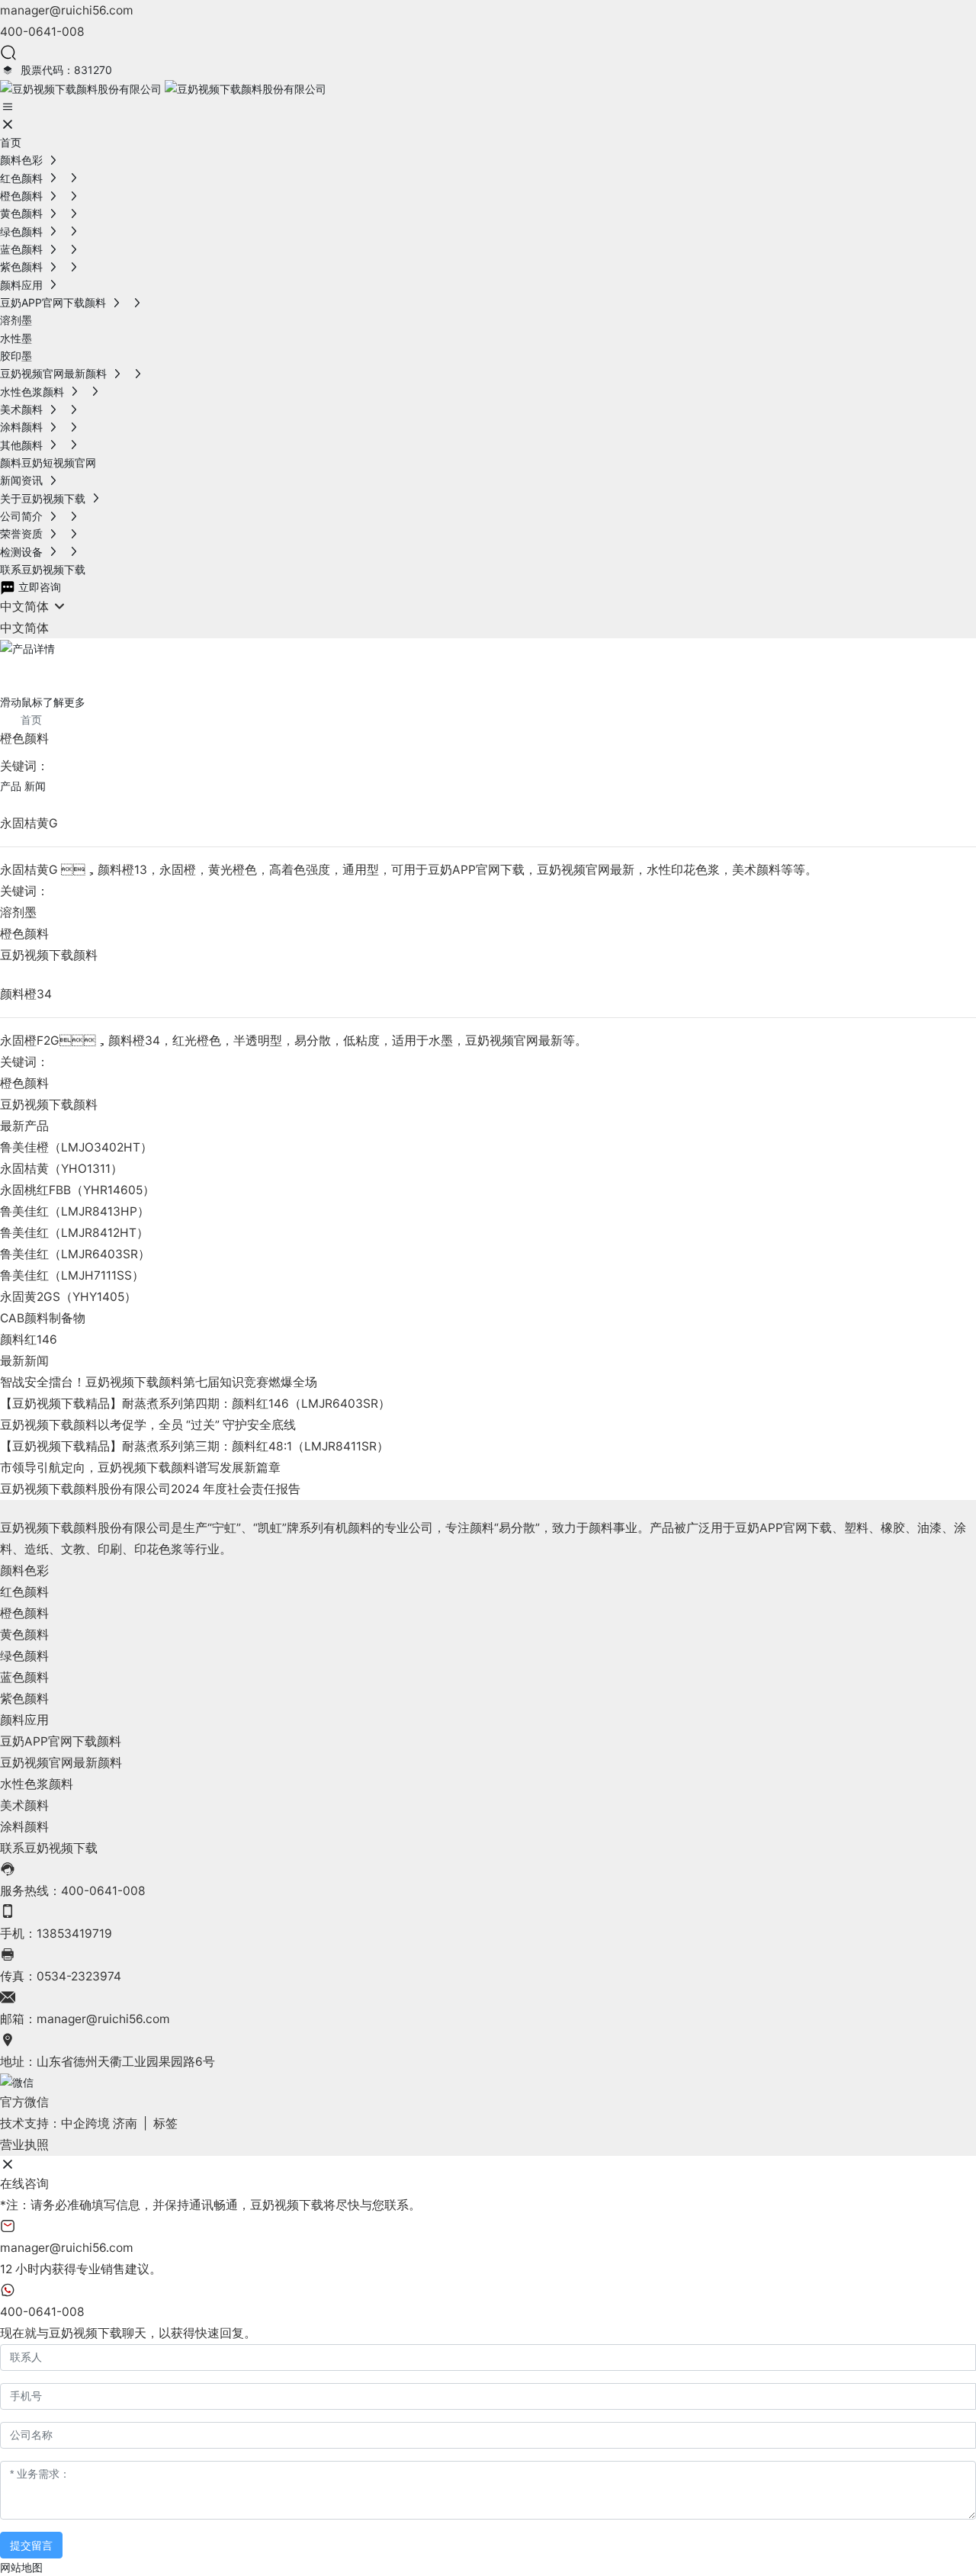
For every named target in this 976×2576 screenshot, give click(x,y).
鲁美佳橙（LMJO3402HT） (76, 1147)
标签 (165, 2123)
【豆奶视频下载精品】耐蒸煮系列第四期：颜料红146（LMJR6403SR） (195, 1404)
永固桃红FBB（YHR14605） (77, 1190)
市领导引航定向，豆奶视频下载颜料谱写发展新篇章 (140, 1468)
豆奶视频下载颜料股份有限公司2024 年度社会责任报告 (150, 1489)
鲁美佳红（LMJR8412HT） (74, 1233)
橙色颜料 (24, 934)
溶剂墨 (18, 912)
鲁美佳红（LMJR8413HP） (75, 1211)
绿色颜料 (24, 1656)
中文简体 (24, 628)
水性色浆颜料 (37, 1784)
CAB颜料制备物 (43, 1318)
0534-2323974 (79, 1976)
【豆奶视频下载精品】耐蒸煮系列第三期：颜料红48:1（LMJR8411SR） (194, 1446)
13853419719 (74, 1934)
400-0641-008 (42, 32)
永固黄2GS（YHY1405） (68, 1297)
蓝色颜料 (24, 1677)
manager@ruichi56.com (67, 10)
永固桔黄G (29, 823)
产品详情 (49, 671)
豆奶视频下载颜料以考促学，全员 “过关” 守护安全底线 (148, 1425)
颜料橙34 (26, 994)
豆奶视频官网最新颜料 (61, 1763)
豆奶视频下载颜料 (49, 955)
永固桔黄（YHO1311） (61, 1169)
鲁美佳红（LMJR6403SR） (75, 1254)
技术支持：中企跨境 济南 (69, 2123)
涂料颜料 (24, 1827)
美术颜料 (24, 1805)
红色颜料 (24, 1592)
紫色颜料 (24, 1699)
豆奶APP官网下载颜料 (61, 1741)
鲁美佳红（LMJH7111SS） (72, 1275)
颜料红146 (29, 1339)
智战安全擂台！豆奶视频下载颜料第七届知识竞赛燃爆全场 (159, 1382)
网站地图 (21, 2567)
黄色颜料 (24, 1635)
